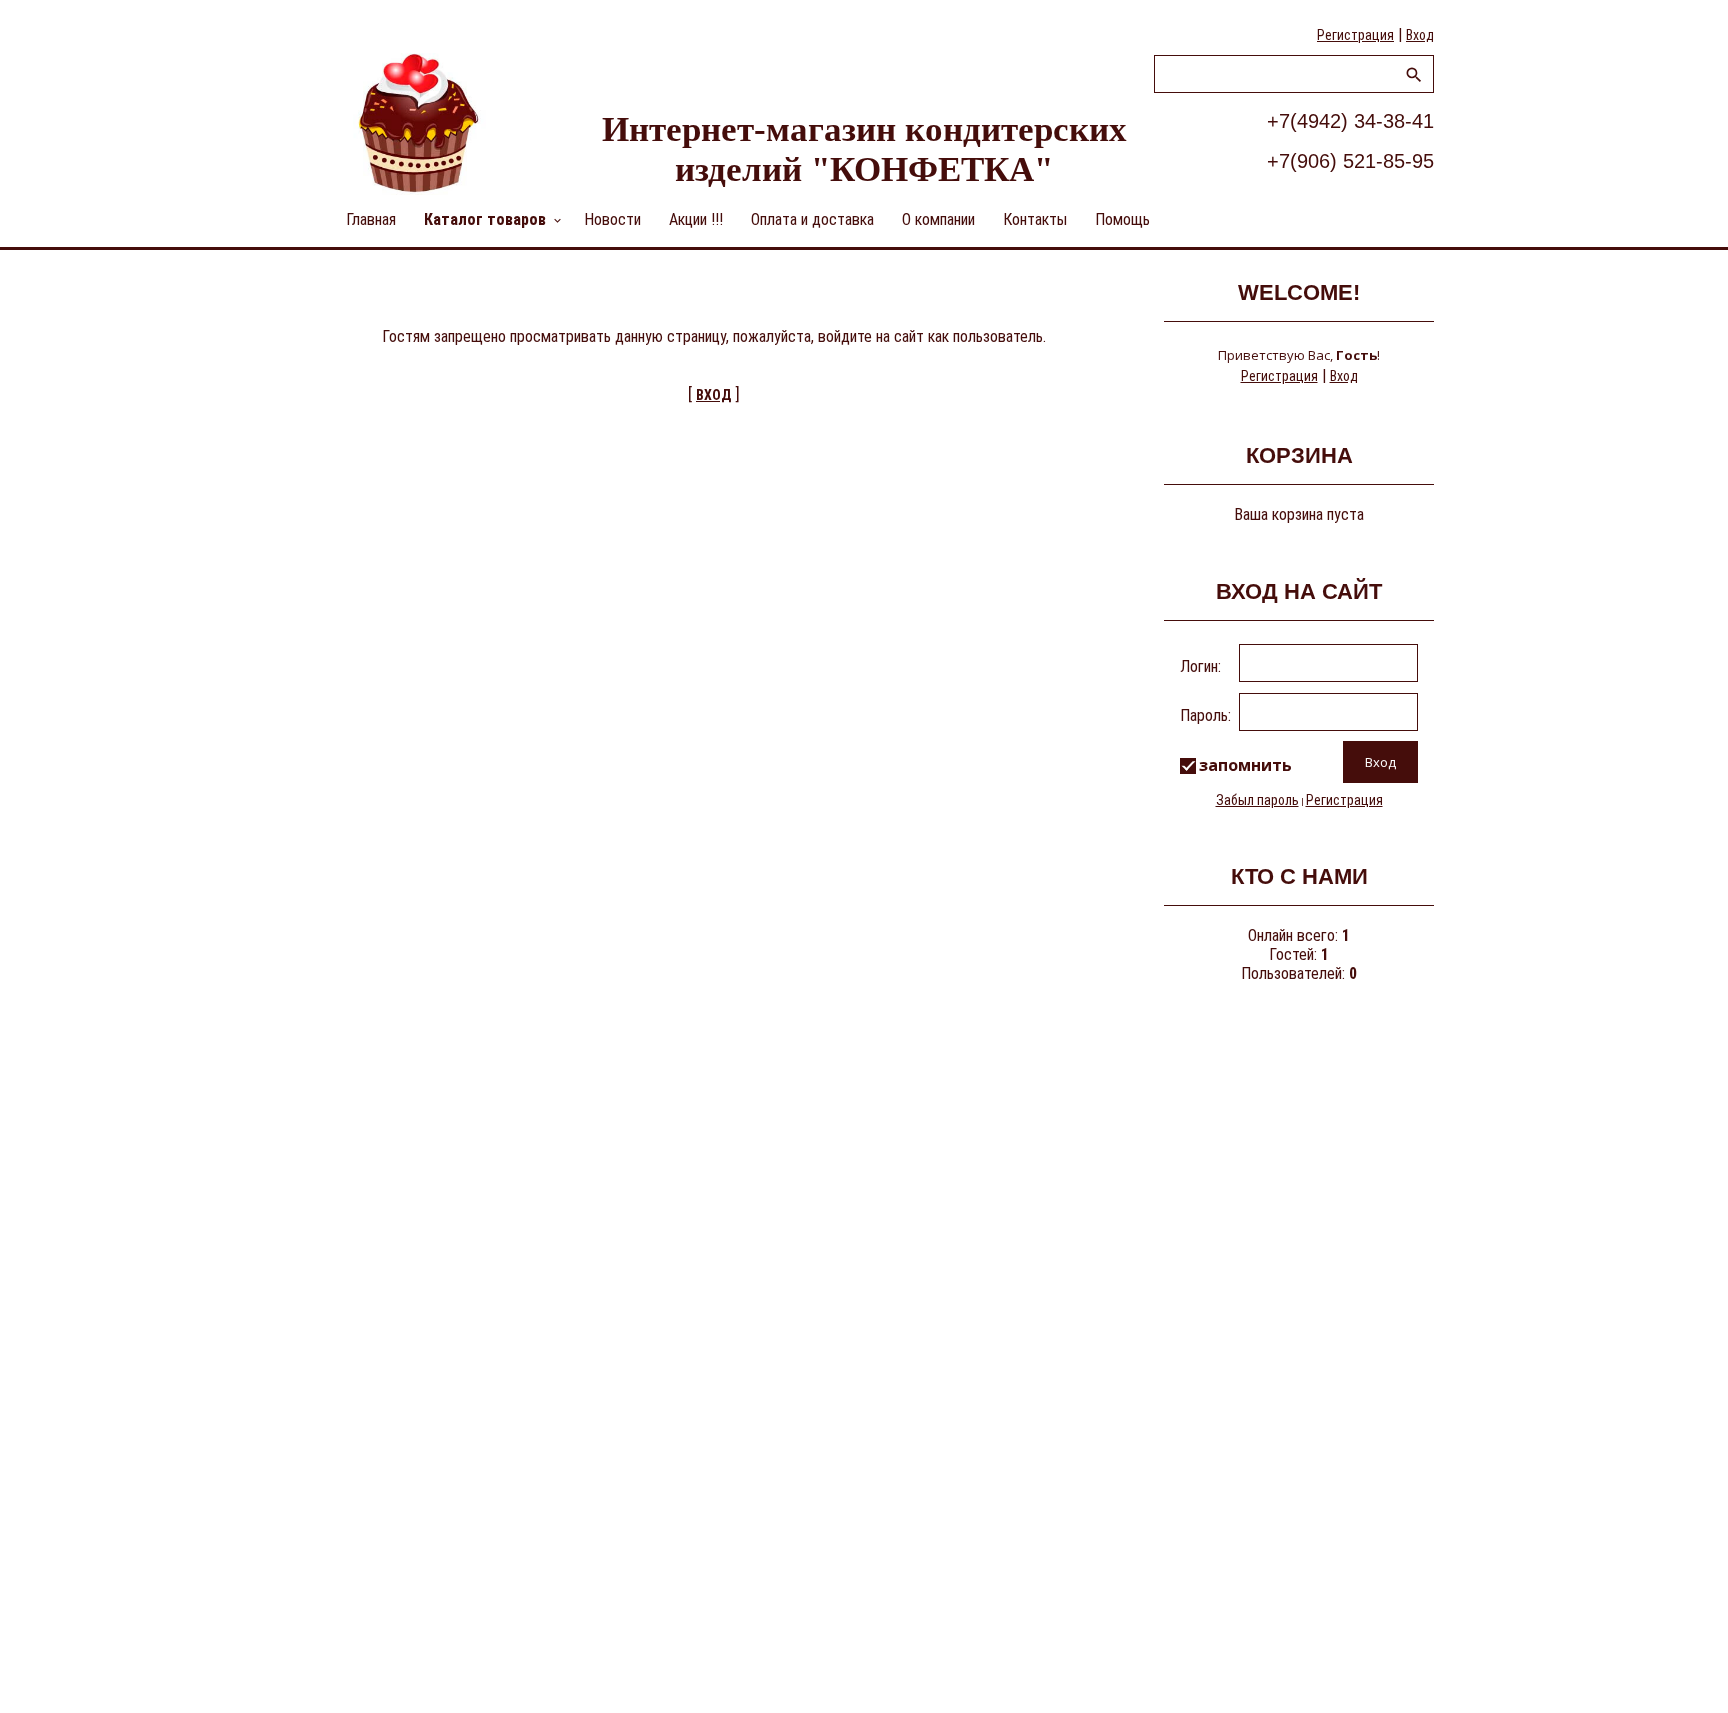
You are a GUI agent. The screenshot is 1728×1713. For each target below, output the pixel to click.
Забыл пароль (1257, 800)
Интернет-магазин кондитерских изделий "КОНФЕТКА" (864, 149)
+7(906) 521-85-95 (1350, 161)
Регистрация (1355, 35)
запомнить (1245, 765)
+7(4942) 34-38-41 (1350, 121)
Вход (1420, 35)
